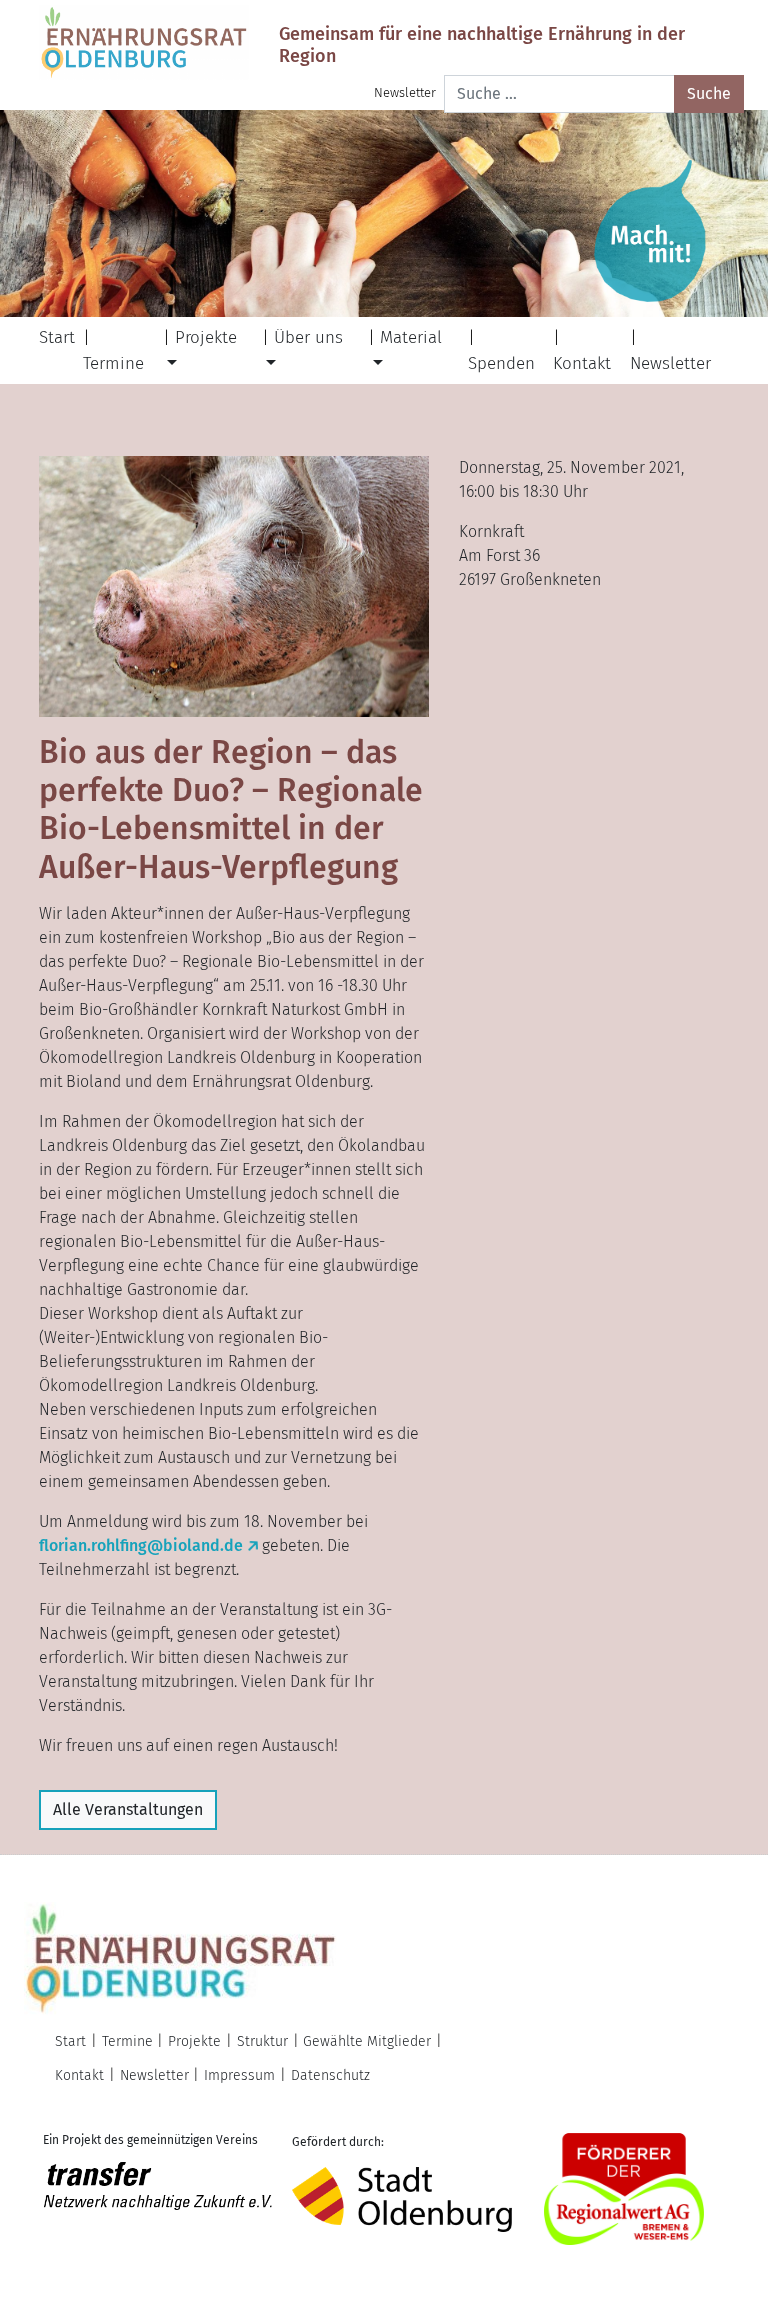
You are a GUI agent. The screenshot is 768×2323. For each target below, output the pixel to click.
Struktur (262, 2041)
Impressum (239, 2075)
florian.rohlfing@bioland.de (141, 1545)
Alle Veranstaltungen (128, 1809)
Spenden (501, 363)
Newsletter (405, 92)
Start (57, 337)
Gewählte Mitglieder (367, 2041)
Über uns (308, 337)
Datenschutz (330, 2075)
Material (411, 337)
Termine (113, 363)
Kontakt (582, 363)
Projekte (206, 337)
